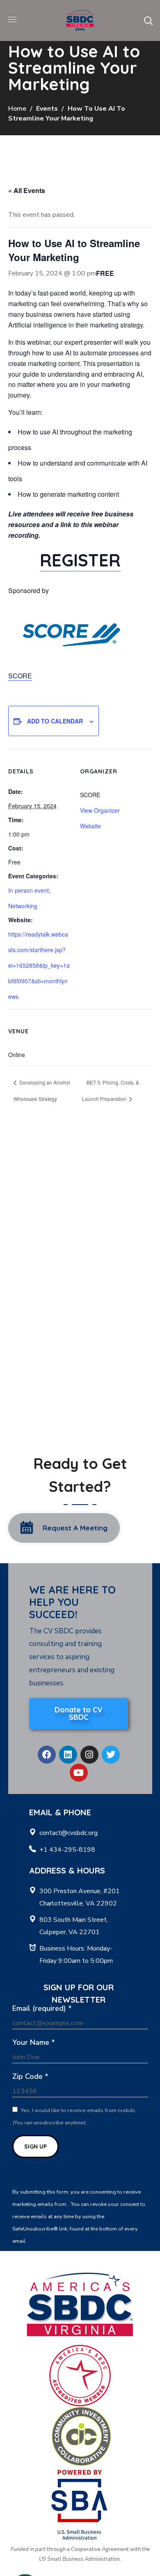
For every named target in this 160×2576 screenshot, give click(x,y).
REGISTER (80, 560)
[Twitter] (111, 1755)
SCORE (20, 676)
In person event (29, 890)
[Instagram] (89, 1755)
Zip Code (30, 2076)
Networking (23, 906)
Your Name (34, 2042)
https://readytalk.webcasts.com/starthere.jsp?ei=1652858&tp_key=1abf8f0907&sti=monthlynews (39, 965)
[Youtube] (79, 1773)
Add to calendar (55, 721)
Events (47, 109)
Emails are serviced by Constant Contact (76, 2241)
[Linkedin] (68, 1755)
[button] (148, 20)
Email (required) (42, 2008)
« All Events (27, 190)
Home (17, 109)
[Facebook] (47, 1755)
